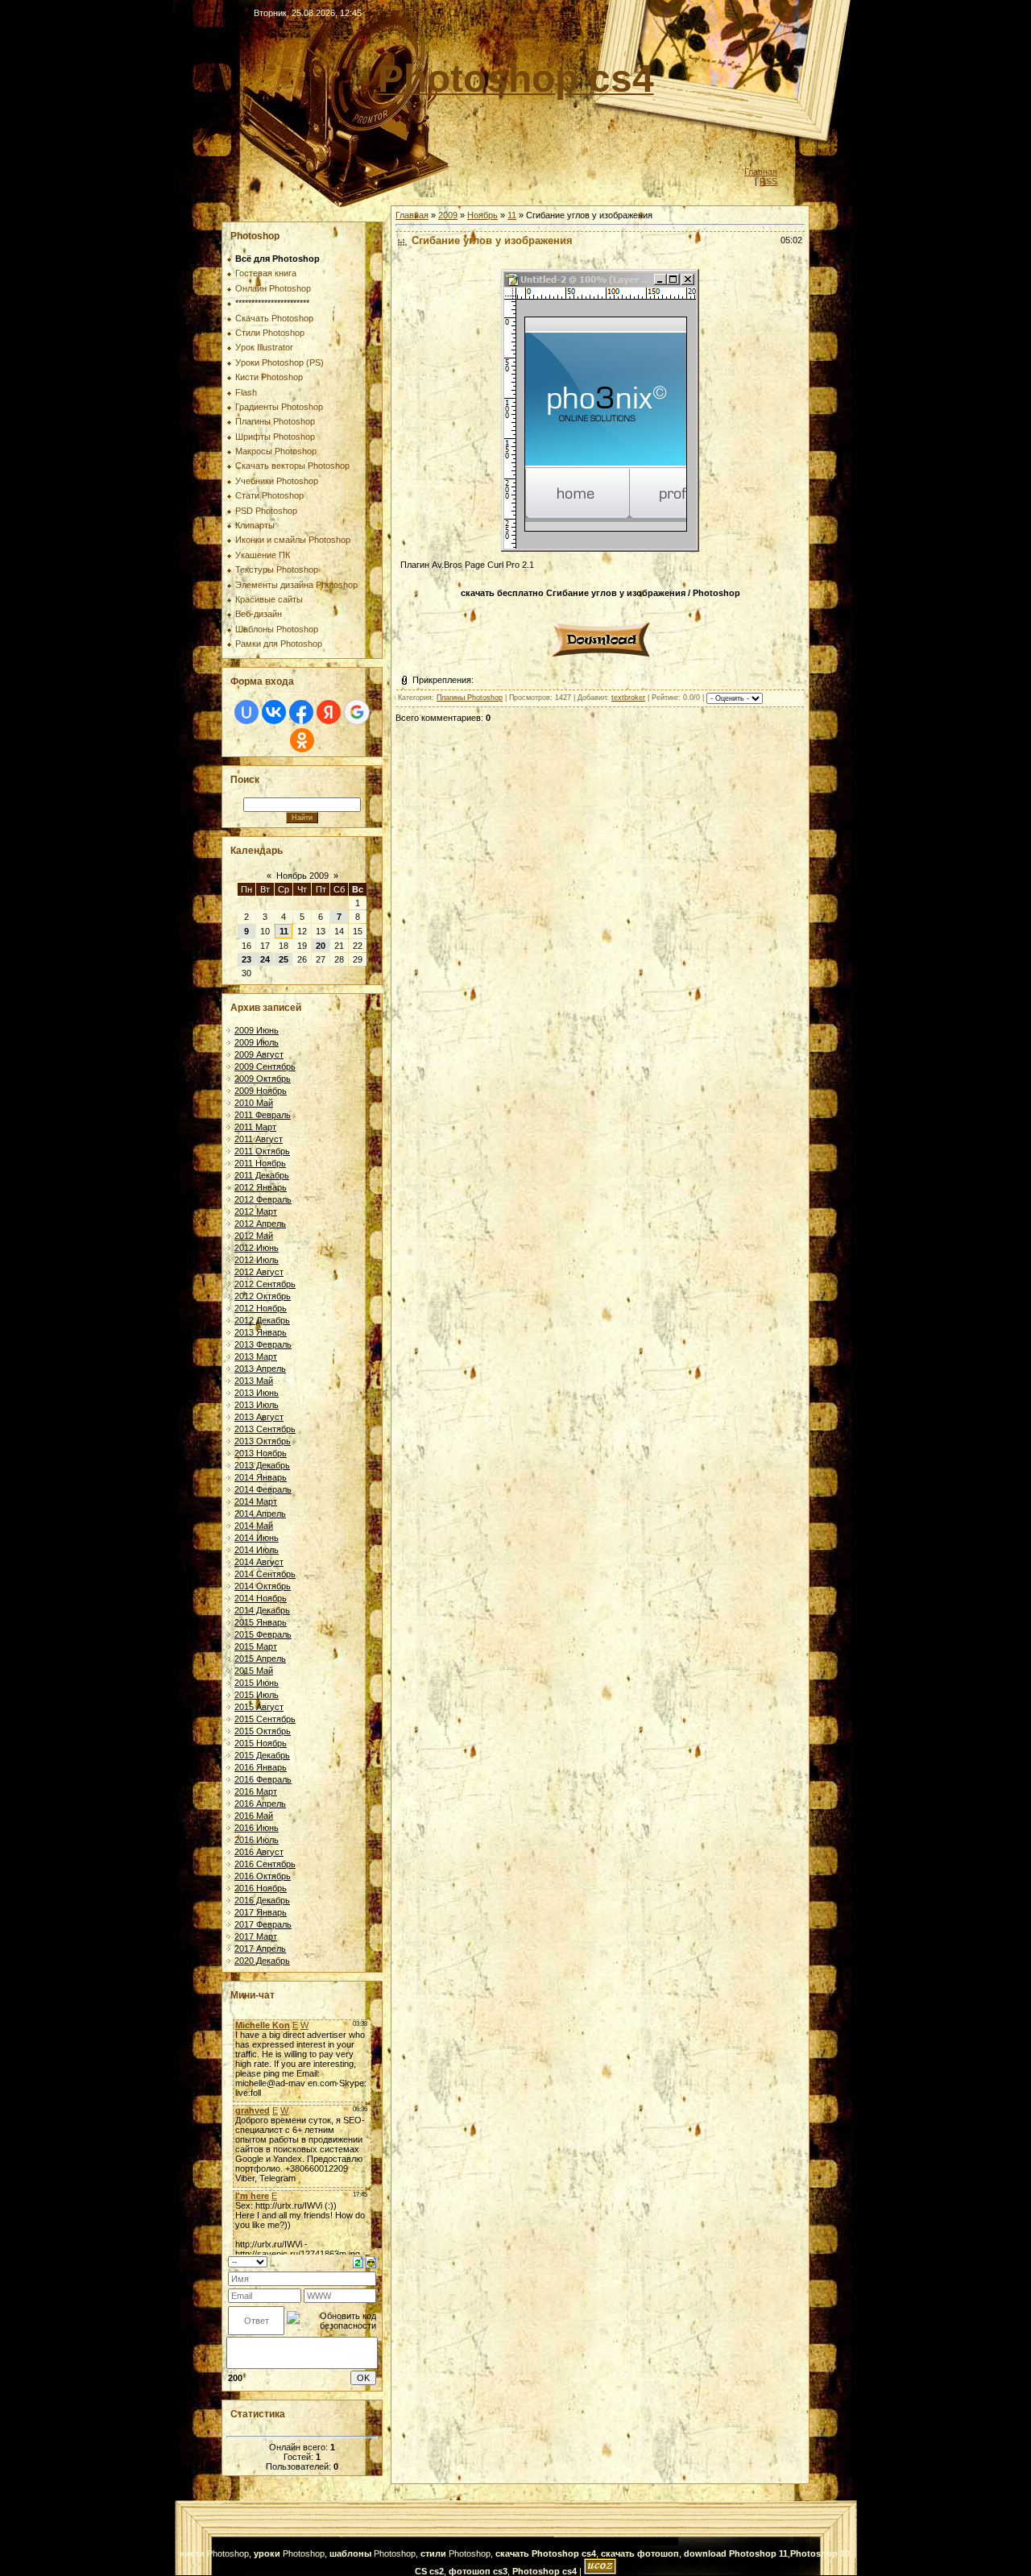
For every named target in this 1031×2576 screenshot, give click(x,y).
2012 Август (259, 1272)
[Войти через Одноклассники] (302, 740)
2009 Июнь (257, 1030)
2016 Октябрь (263, 1876)
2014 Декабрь (262, 1610)
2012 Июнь (257, 1248)
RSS (768, 181)
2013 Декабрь (262, 1465)
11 (284, 931)
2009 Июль (257, 1042)
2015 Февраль (263, 1634)
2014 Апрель (260, 1514)
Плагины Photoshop (470, 698)
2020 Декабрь (262, 1961)
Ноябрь (482, 215)
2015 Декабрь (262, 1755)
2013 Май (254, 1381)
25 (284, 959)
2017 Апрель (260, 1949)
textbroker (628, 698)
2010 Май (254, 1103)
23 (246, 959)
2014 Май (254, 1526)
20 (321, 946)
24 (265, 959)
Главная (761, 172)
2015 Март (256, 1646)
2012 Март (256, 1211)
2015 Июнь (257, 1683)
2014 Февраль (263, 1489)
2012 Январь (261, 1187)
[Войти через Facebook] (301, 712)
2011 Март (255, 1127)
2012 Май (254, 1236)
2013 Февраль (263, 1344)
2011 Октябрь (262, 1151)
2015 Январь (261, 1622)
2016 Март (256, 1791)
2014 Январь (261, 1477)
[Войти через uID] (246, 712)
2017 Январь (261, 1912)
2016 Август (259, 1852)
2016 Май (254, 1816)
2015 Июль (257, 1695)
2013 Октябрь (263, 1441)
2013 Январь (261, 1332)
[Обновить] (358, 2261)
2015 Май (254, 1671)
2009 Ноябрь (261, 1091)
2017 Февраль (263, 1924)
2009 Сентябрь (265, 1066)
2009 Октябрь (263, 1079)
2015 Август (259, 1707)
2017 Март (256, 1936)
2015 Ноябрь (261, 1743)
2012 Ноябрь (261, 1308)
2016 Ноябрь (261, 1888)
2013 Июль (257, 1405)
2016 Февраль (263, 1779)
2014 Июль (257, 1550)
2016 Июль (257, 1840)
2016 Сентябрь (265, 1864)
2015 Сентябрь (265, 1719)
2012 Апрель (260, 1224)
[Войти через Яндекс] (329, 712)
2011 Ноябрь (260, 1163)
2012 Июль (257, 1260)
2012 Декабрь (262, 1320)
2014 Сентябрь (265, 1574)
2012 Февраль (263, 1199)
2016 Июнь (257, 1828)
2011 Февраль (263, 1115)
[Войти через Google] (357, 712)
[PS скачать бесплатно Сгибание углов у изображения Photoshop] (600, 659)
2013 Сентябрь (265, 1429)
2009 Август (259, 1054)
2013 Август (259, 1417)
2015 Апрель (260, 1659)
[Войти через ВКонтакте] (274, 712)
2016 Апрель (260, 1804)
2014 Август (259, 1562)
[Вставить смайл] (371, 2261)
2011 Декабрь (262, 1175)
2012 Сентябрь (265, 1284)
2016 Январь (261, 1767)
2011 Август (259, 1139)
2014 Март (256, 1501)
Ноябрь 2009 (302, 876)
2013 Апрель (260, 1369)
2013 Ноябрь (261, 1453)
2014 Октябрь (263, 1586)
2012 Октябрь (263, 1296)
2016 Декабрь (262, 1900)
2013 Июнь (257, 1393)
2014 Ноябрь (261, 1598)
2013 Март (256, 1356)
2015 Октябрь (263, 1731)
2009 (448, 215)
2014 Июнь (257, 1538)
